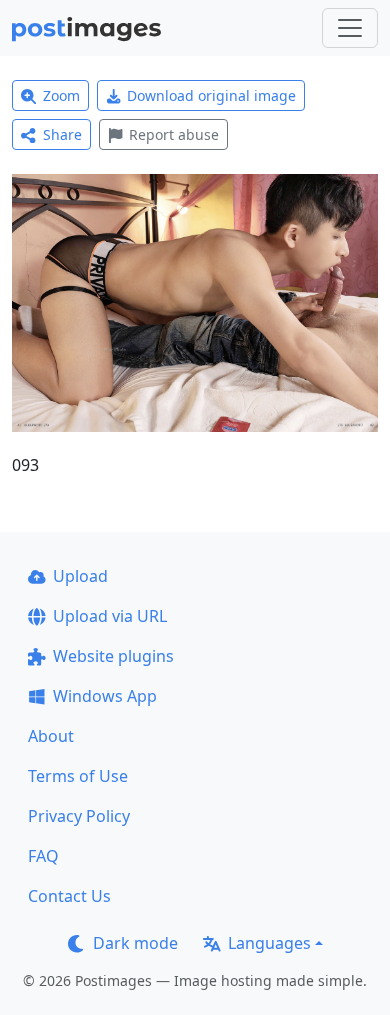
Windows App (105, 696)
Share (62, 134)
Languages (269, 943)
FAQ (43, 856)
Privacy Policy (79, 816)
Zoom (61, 95)
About (51, 736)
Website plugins (113, 656)
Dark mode (135, 943)
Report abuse (174, 134)
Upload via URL (110, 616)
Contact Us (69, 896)
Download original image (211, 95)
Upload (80, 576)
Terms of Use (78, 776)
